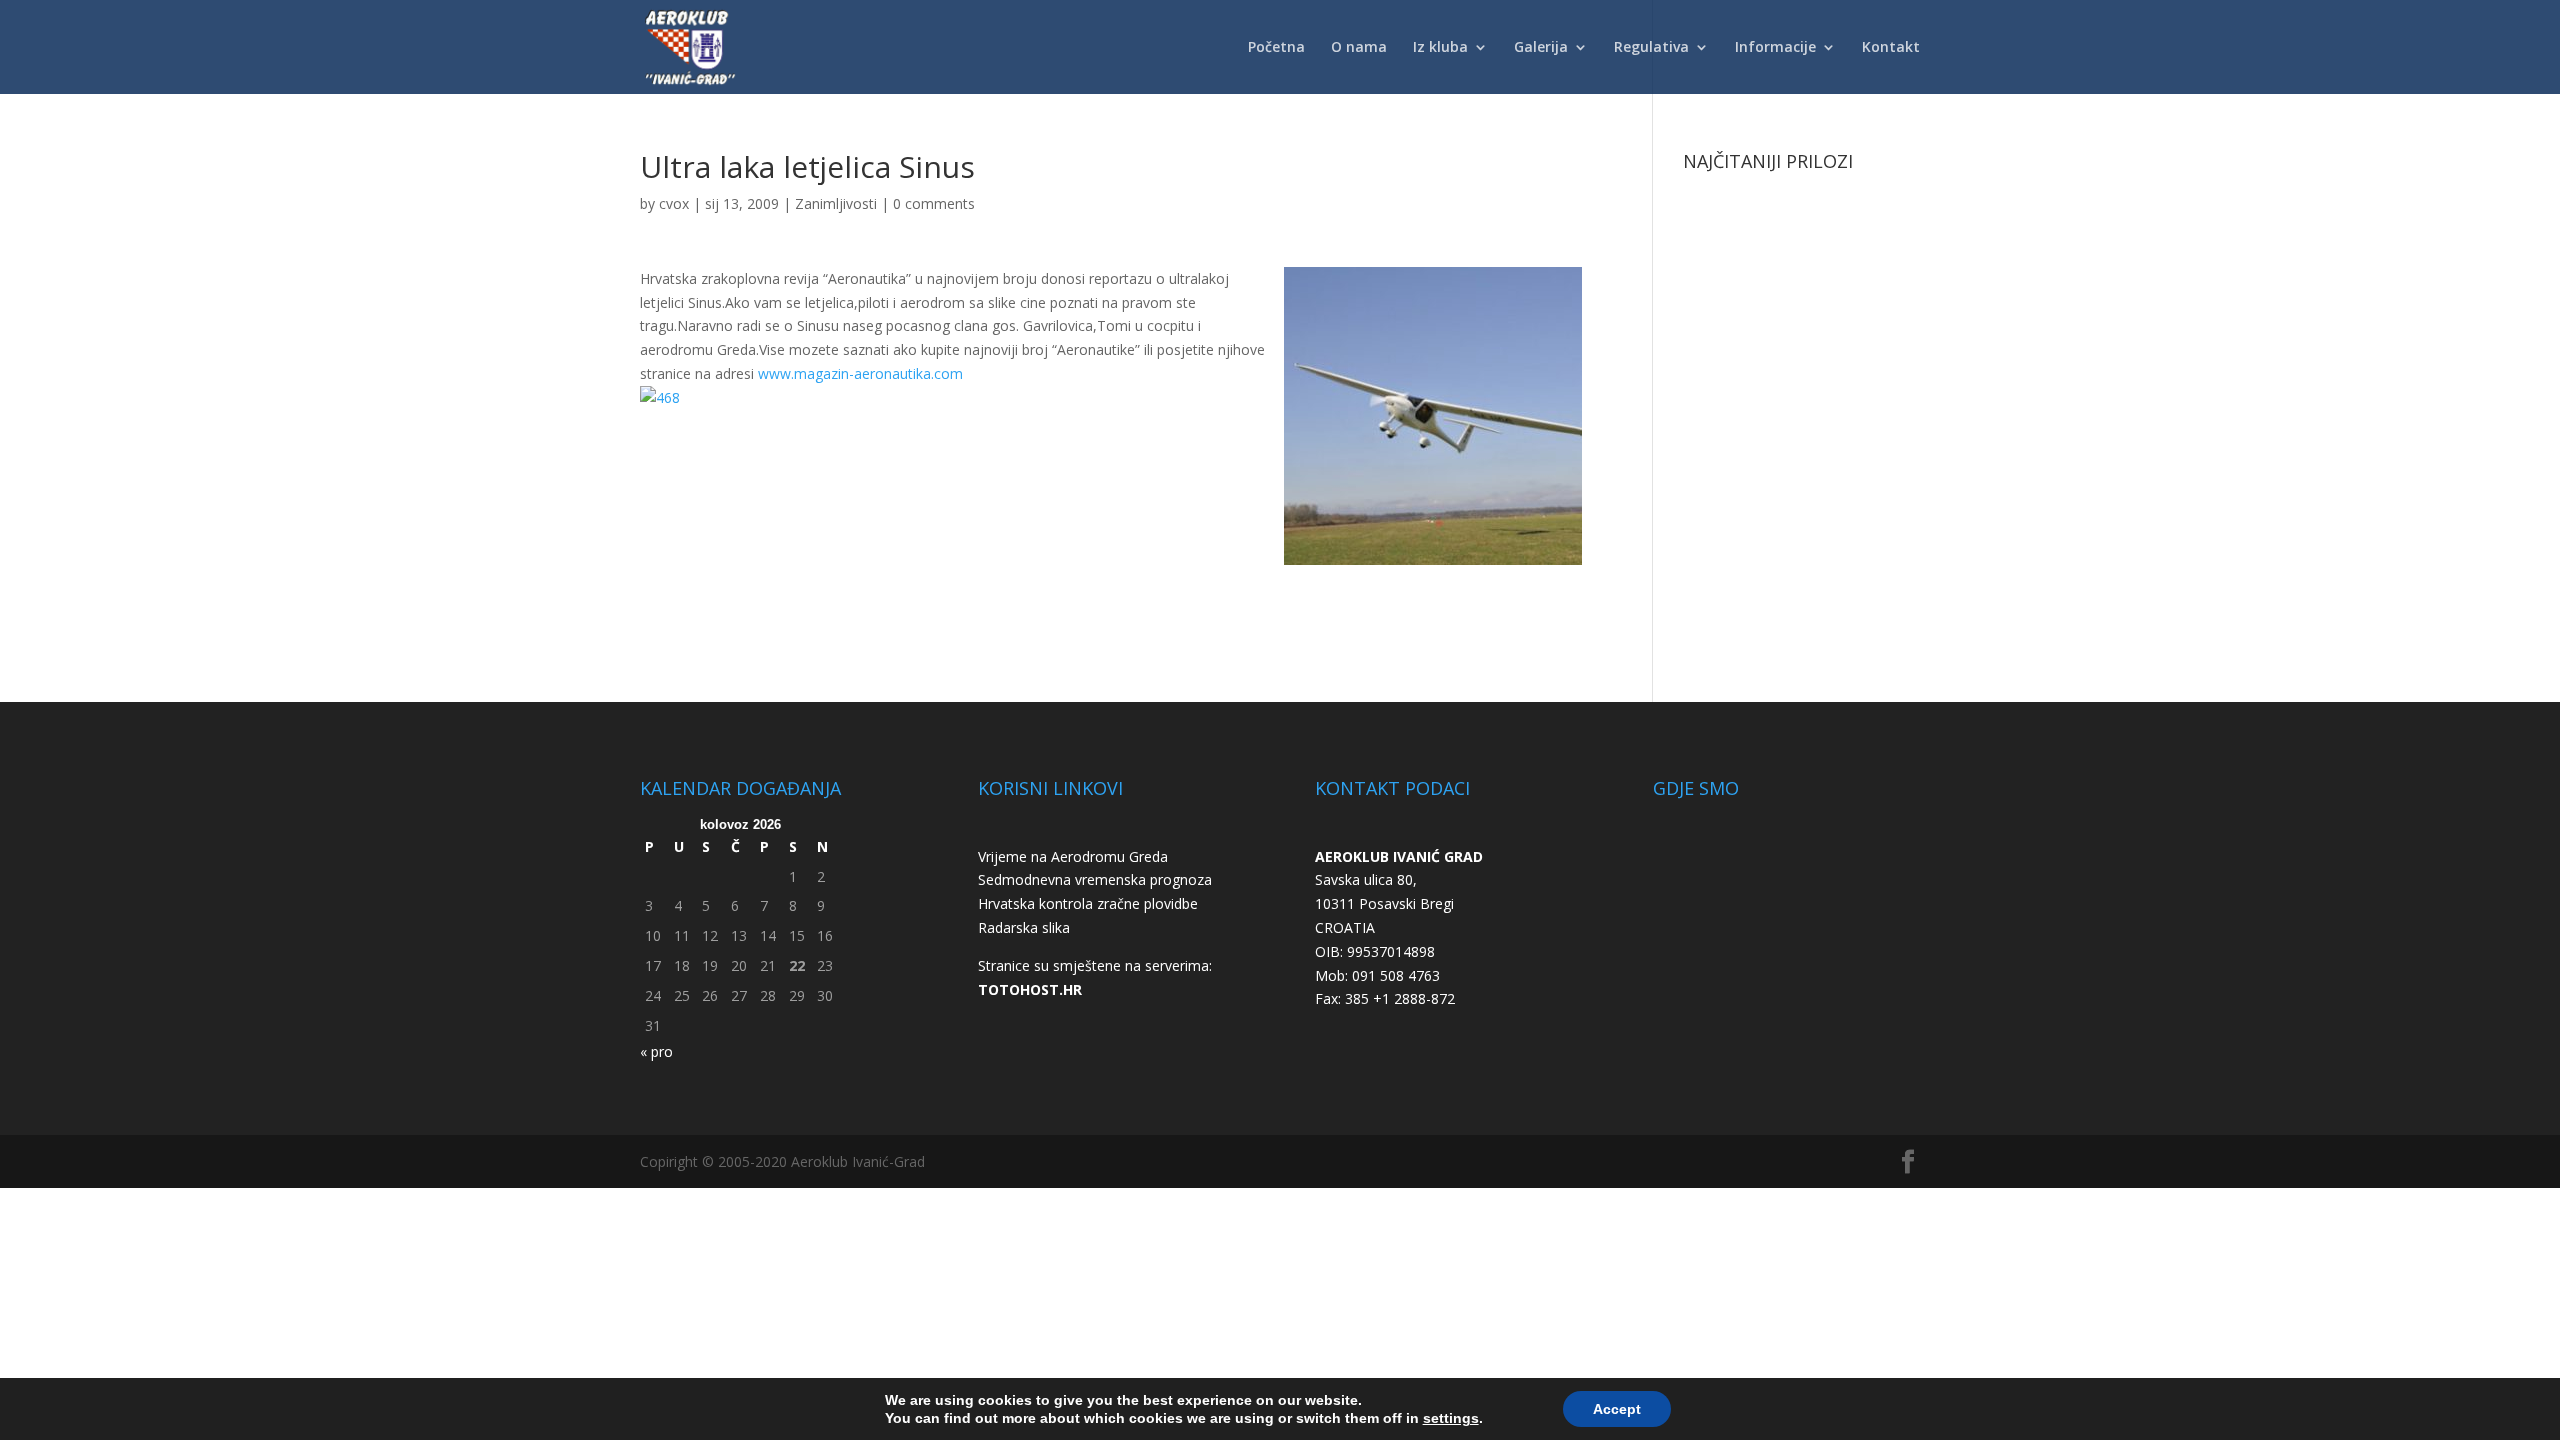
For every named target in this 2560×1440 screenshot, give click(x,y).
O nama (1359, 48)
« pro (656, 1051)
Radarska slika (1024, 927)
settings (1451, 1418)
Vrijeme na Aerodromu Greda (1073, 856)
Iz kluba (1440, 48)
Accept (1617, 1409)
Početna (1276, 48)
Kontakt (1891, 48)
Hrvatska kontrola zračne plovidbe (1088, 903)
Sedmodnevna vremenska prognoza (1095, 879)
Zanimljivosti (836, 203)
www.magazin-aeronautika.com (858, 373)
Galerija (1541, 48)
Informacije (1775, 48)
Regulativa (1651, 48)
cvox (674, 203)
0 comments (934, 203)
